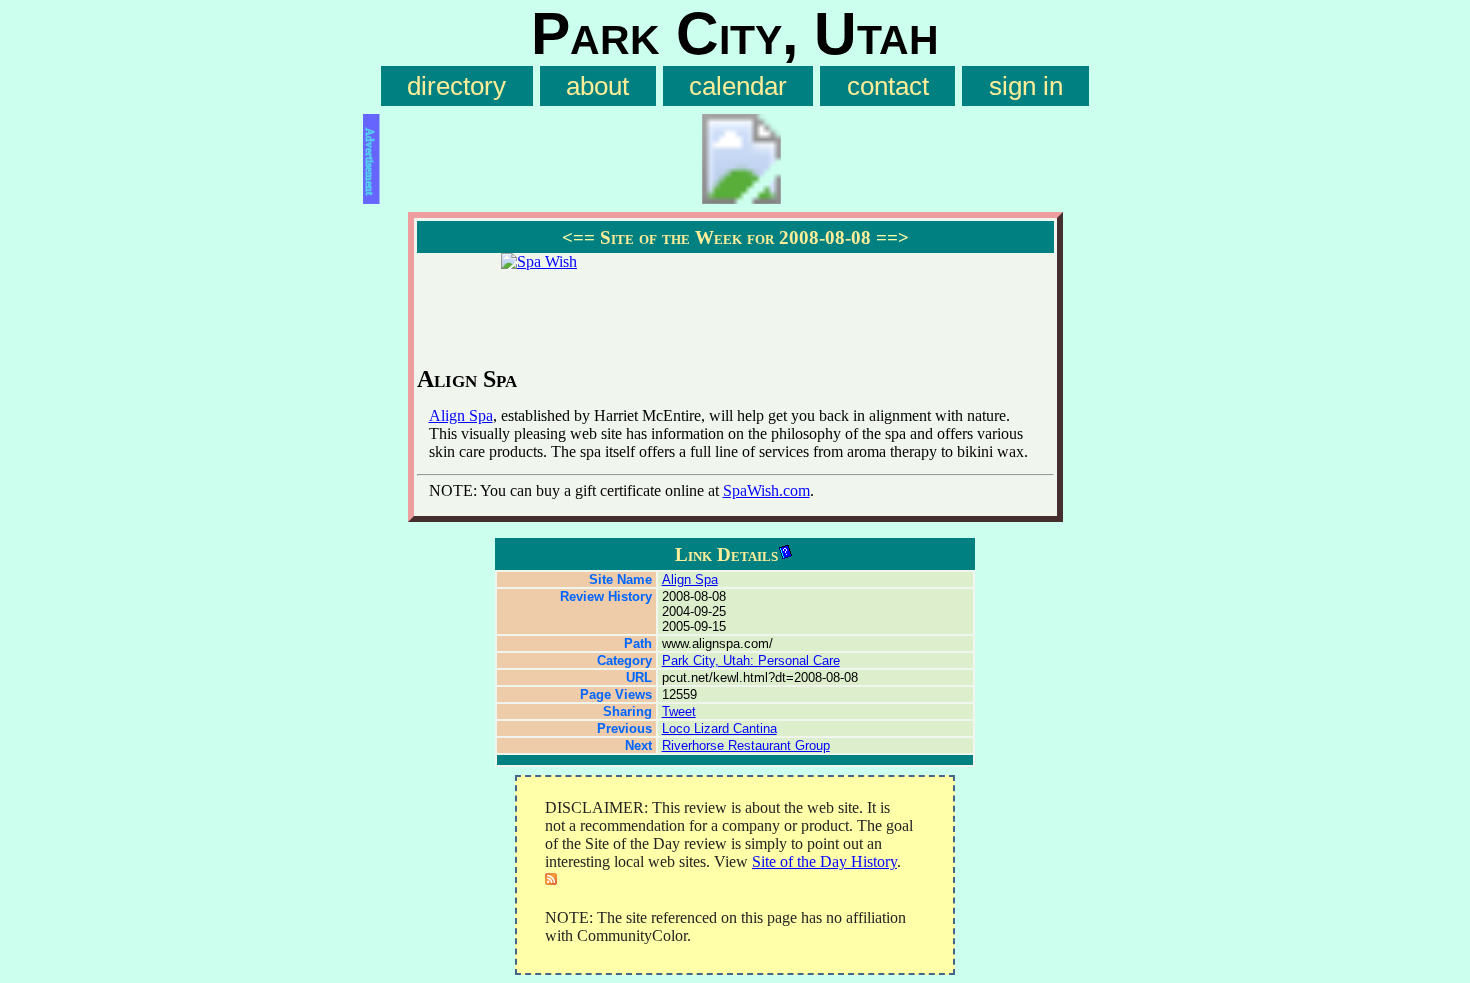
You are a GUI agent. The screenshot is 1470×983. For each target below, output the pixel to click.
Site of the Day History (824, 861)
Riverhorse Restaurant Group (746, 745)
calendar (738, 86)
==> (892, 237)
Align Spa (461, 415)
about (597, 86)
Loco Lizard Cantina (719, 728)
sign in (1026, 86)
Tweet (679, 711)
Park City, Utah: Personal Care (751, 660)
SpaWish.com (766, 490)
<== (578, 237)
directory (456, 86)
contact (888, 86)
